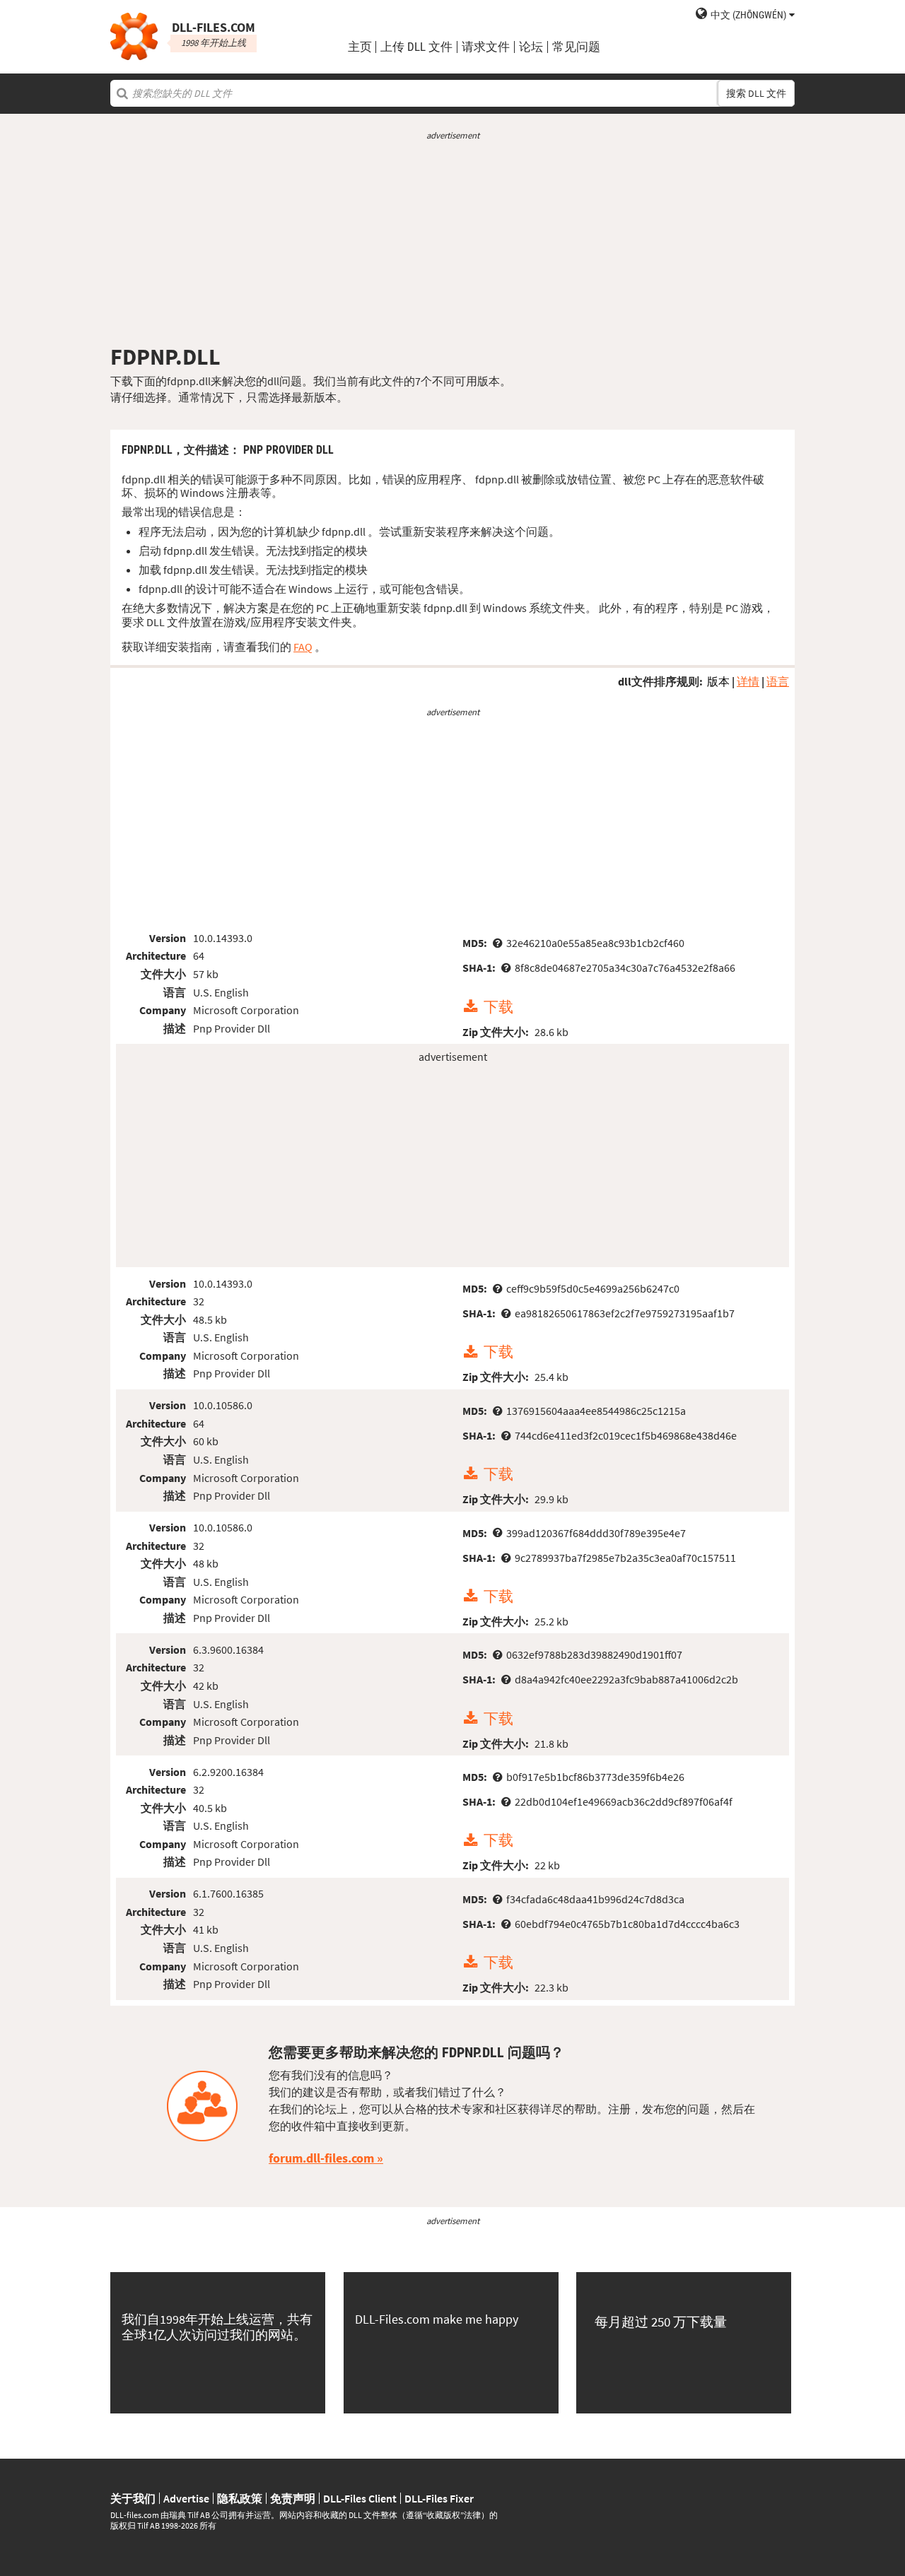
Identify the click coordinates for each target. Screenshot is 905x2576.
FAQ (303, 647)
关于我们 (133, 2498)
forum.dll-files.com (321, 2158)
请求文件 (486, 47)
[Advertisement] (452, 242)
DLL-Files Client (360, 2498)
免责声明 (293, 2498)
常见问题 (576, 47)
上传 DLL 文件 (416, 47)
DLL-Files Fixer (439, 2498)
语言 (778, 681)
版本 (718, 681)
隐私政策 (240, 2498)
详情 (748, 681)
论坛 (531, 47)
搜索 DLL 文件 (756, 93)
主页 (360, 47)
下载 (498, 1007)
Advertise (186, 2498)
